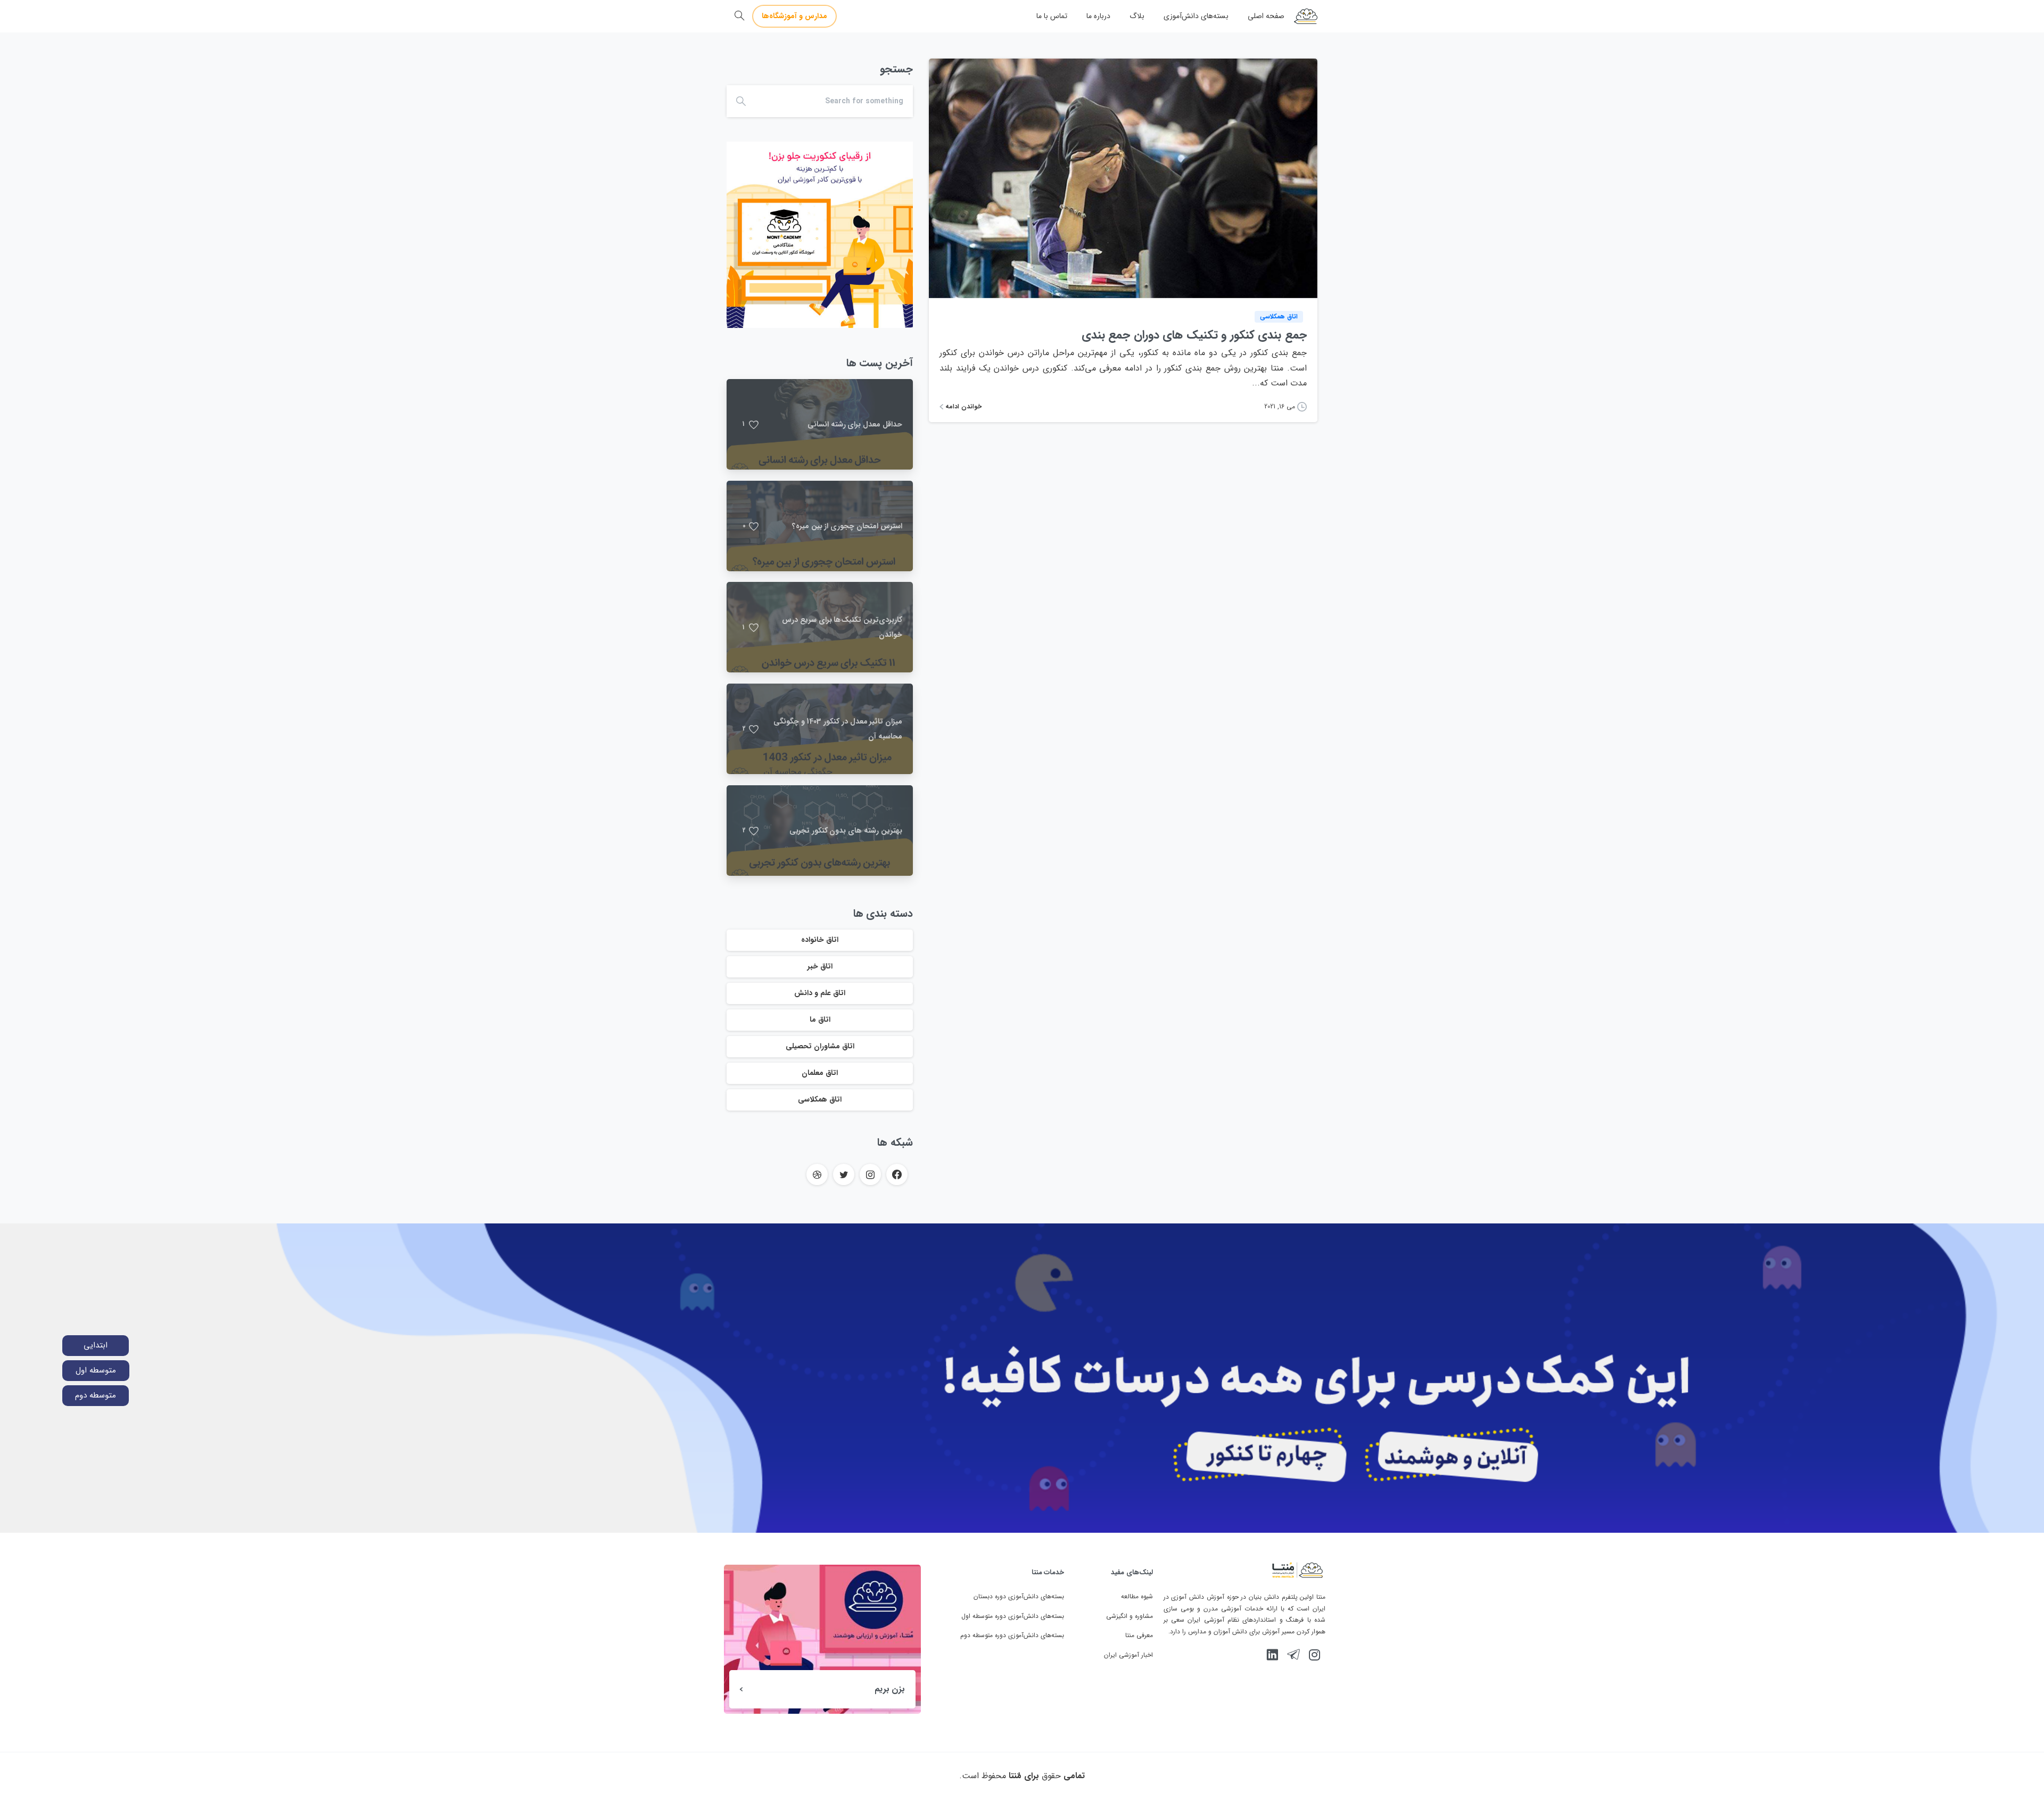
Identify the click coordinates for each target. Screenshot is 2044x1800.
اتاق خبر (820, 966)
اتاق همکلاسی (820, 1099)
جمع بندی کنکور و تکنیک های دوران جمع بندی (1194, 335)
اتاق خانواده (820, 940)
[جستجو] (739, 16)
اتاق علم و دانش (820, 993)
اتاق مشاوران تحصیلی (820, 1046)
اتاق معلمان (820, 1073)
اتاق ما (820, 1020)
